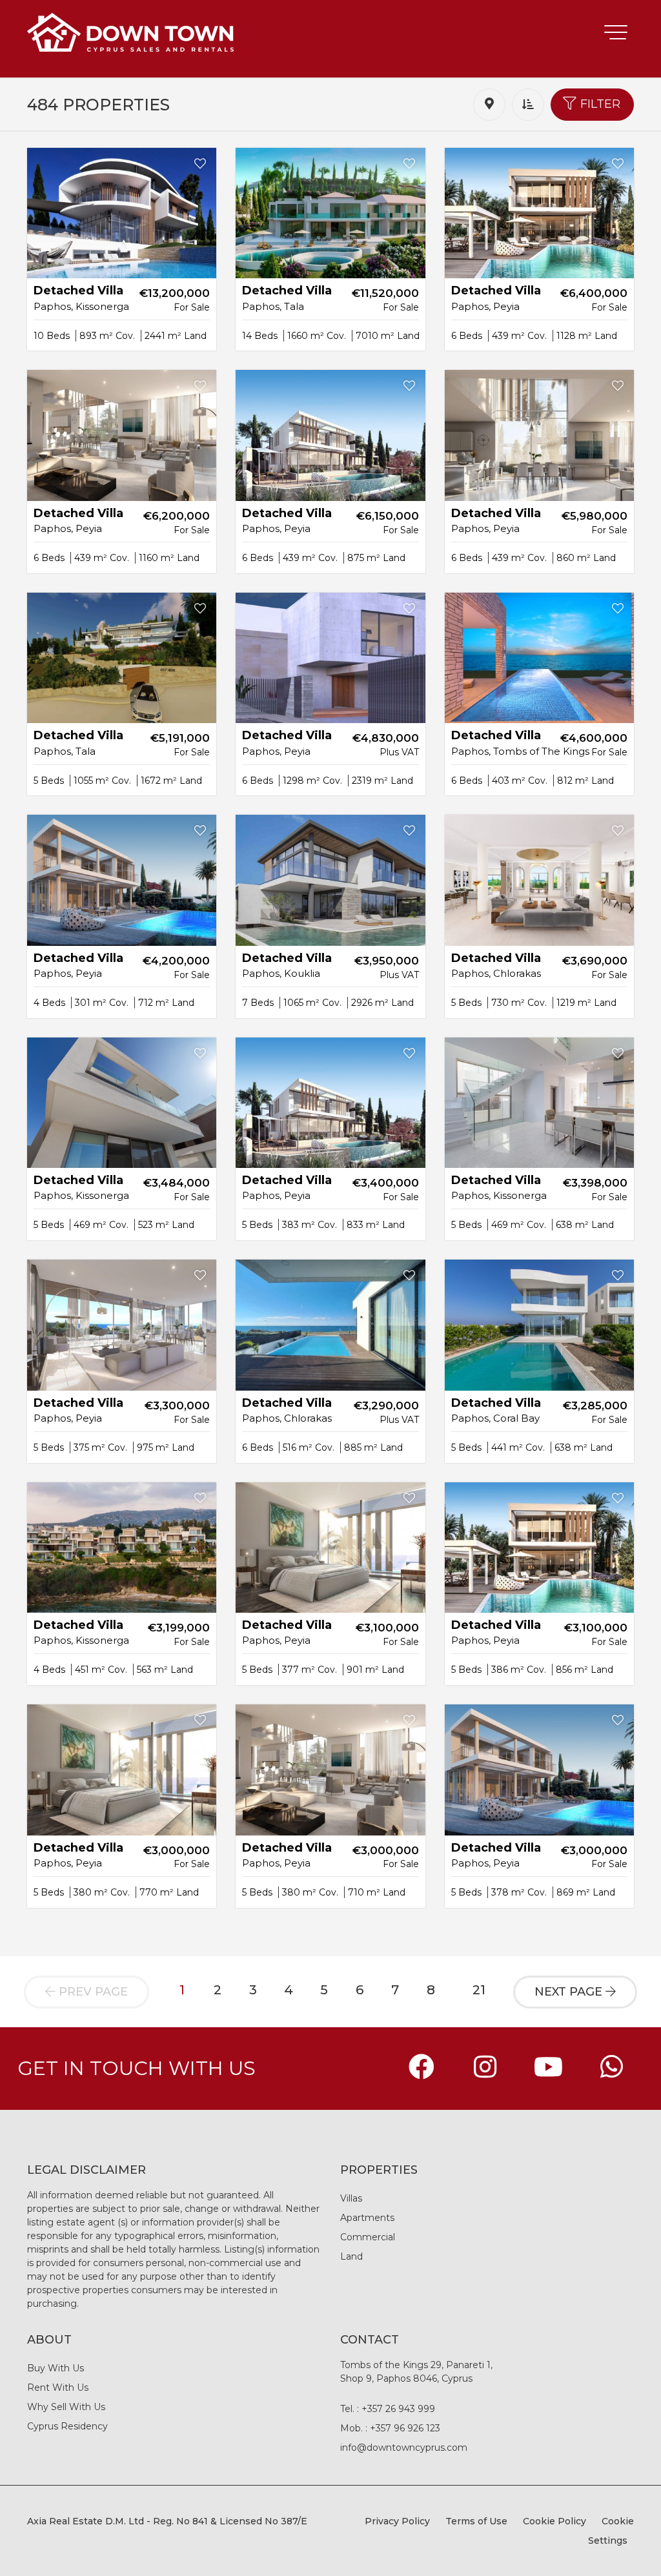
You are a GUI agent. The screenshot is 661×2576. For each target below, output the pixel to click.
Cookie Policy (554, 2521)
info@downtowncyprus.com (404, 2448)
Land (351, 2256)
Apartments (367, 2218)
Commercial (368, 2237)
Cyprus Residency (67, 2426)
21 (479, 1990)
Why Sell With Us (66, 2407)
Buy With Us (56, 2368)
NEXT (568, 1992)
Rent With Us (58, 2387)
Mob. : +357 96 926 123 (390, 2428)
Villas (351, 2198)
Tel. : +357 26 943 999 (388, 2409)
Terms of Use (476, 2521)
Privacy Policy (397, 2521)
